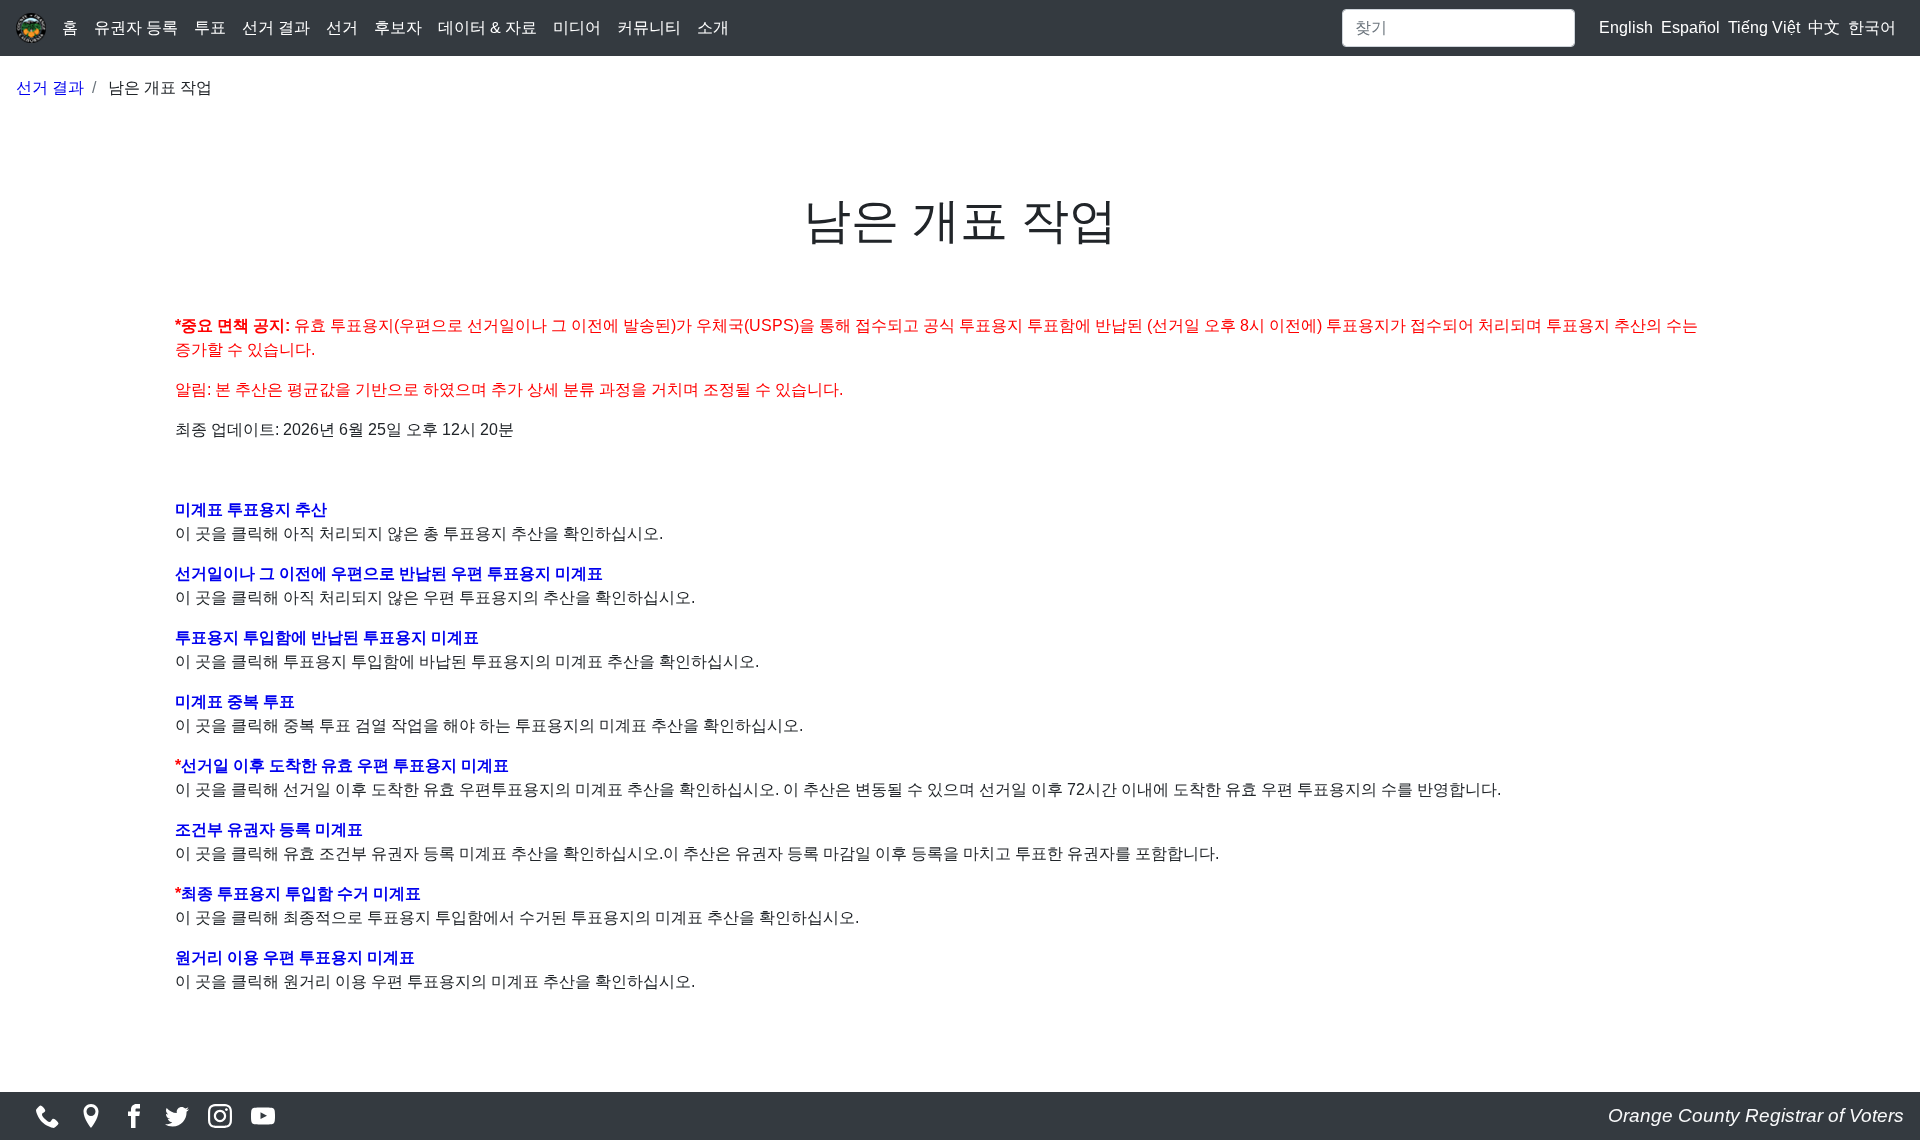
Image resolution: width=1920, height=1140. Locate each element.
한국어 (1872, 27)
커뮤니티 (649, 27)
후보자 (398, 27)
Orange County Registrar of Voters (1756, 1115)
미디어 (577, 27)
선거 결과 (276, 27)
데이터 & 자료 (487, 27)
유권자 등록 (136, 27)
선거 (342, 27)
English (1626, 27)
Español (1690, 27)
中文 (1824, 27)
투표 (210, 27)
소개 (713, 27)
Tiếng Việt (1764, 27)
